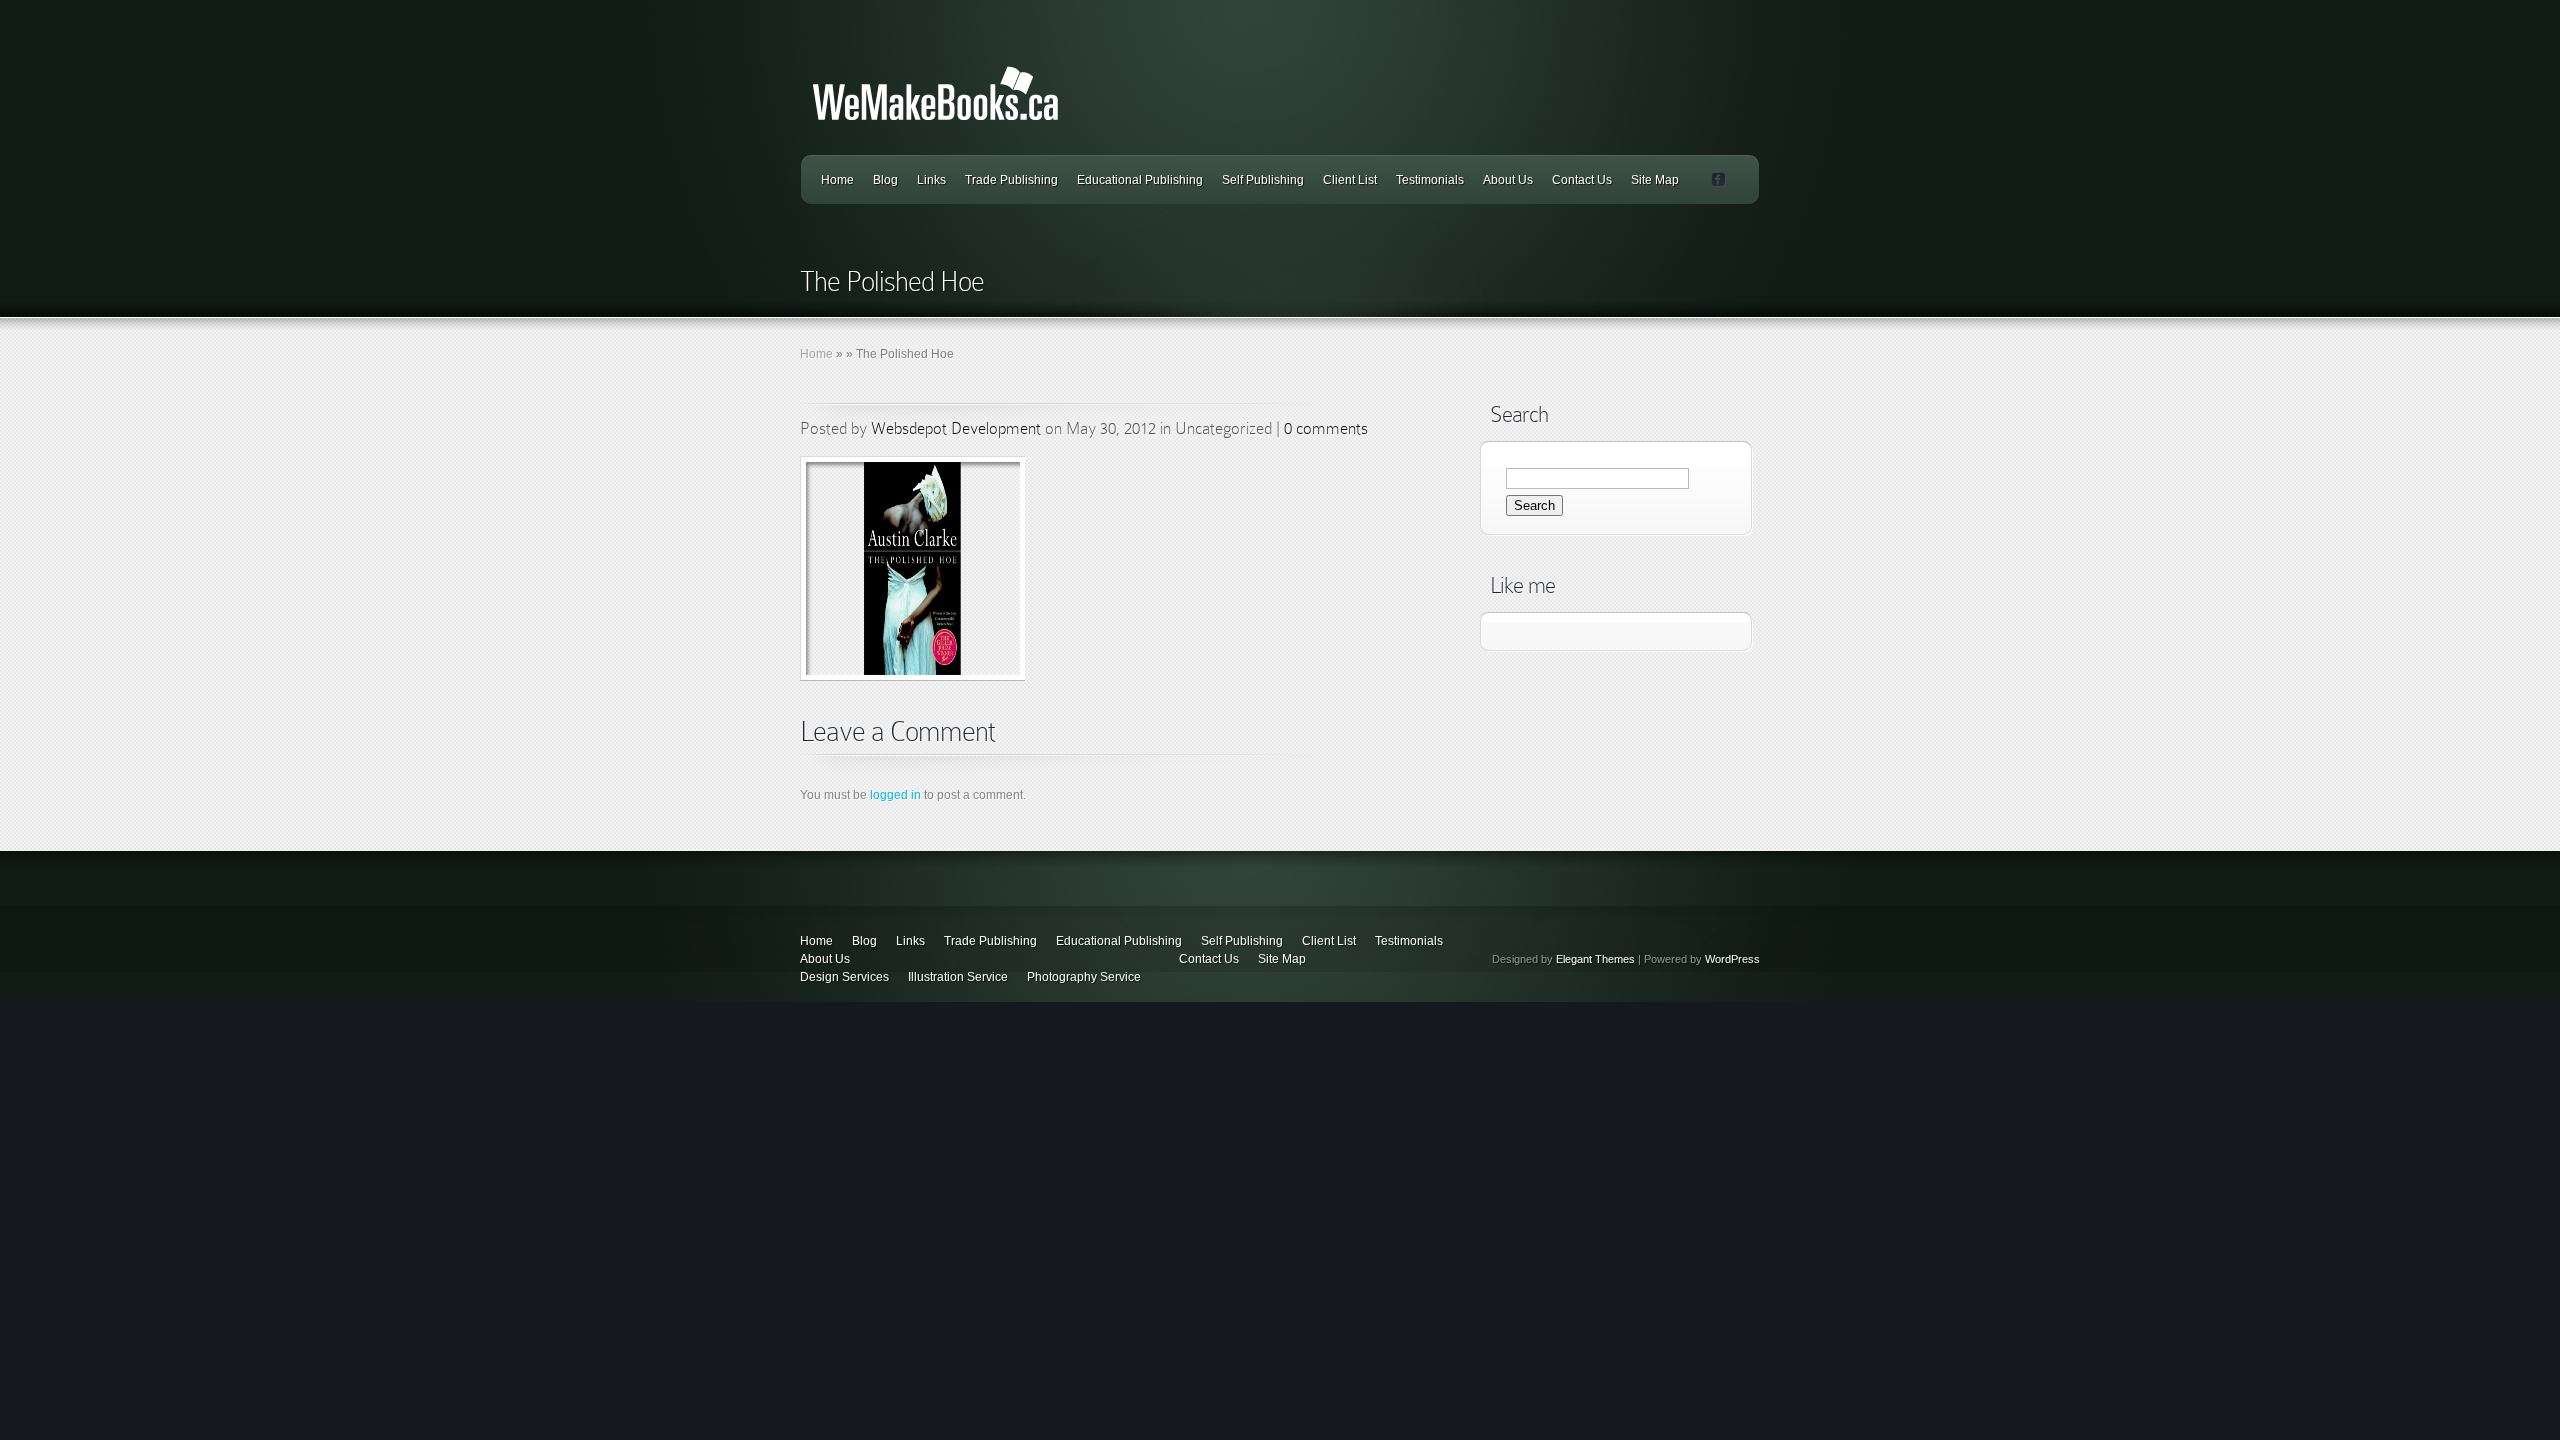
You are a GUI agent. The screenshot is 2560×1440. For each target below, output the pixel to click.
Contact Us (1582, 180)
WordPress (1732, 959)
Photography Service (1084, 977)
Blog (885, 180)
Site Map (1655, 180)
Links (931, 180)
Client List (1350, 180)
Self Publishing (1263, 180)
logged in (895, 795)
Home (837, 180)
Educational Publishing (1140, 180)
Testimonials (1430, 180)
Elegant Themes (1595, 959)
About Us (1508, 180)
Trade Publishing (1011, 180)
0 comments (1326, 428)
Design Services (844, 977)
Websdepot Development (956, 428)
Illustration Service (958, 977)
